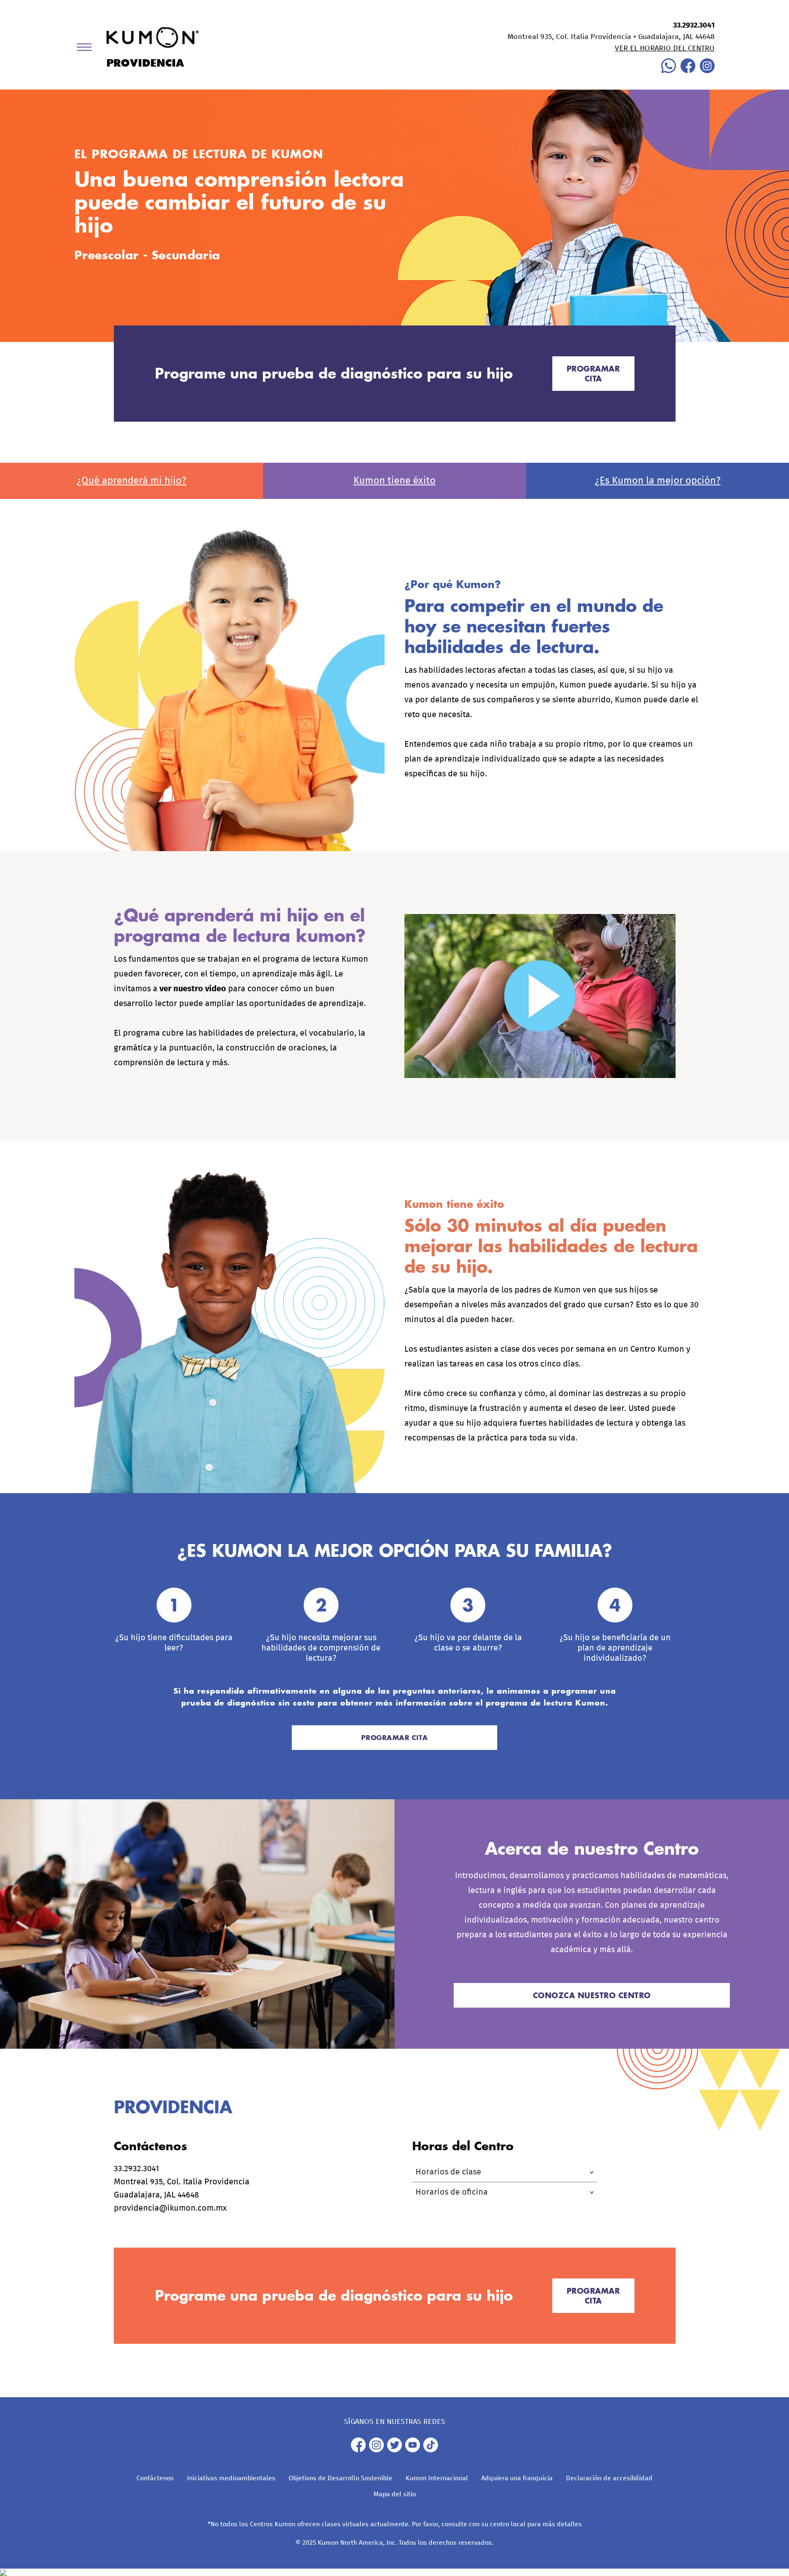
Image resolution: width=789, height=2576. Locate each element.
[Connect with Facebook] (688, 71)
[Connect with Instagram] (707, 71)
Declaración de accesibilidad (609, 2478)
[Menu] (87, 49)
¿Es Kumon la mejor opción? (658, 481)
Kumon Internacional (437, 2478)
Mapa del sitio (395, 2494)
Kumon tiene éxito (394, 481)
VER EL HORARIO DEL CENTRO (665, 48)
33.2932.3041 (694, 25)
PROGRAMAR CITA (593, 374)
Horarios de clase (448, 2172)
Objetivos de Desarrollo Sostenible (340, 2478)
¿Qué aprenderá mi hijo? (131, 481)
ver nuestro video (193, 989)
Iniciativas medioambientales (231, 2478)
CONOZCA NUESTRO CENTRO (592, 1995)
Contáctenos (155, 2478)
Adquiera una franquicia (517, 2478)
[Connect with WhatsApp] (669, 71)
